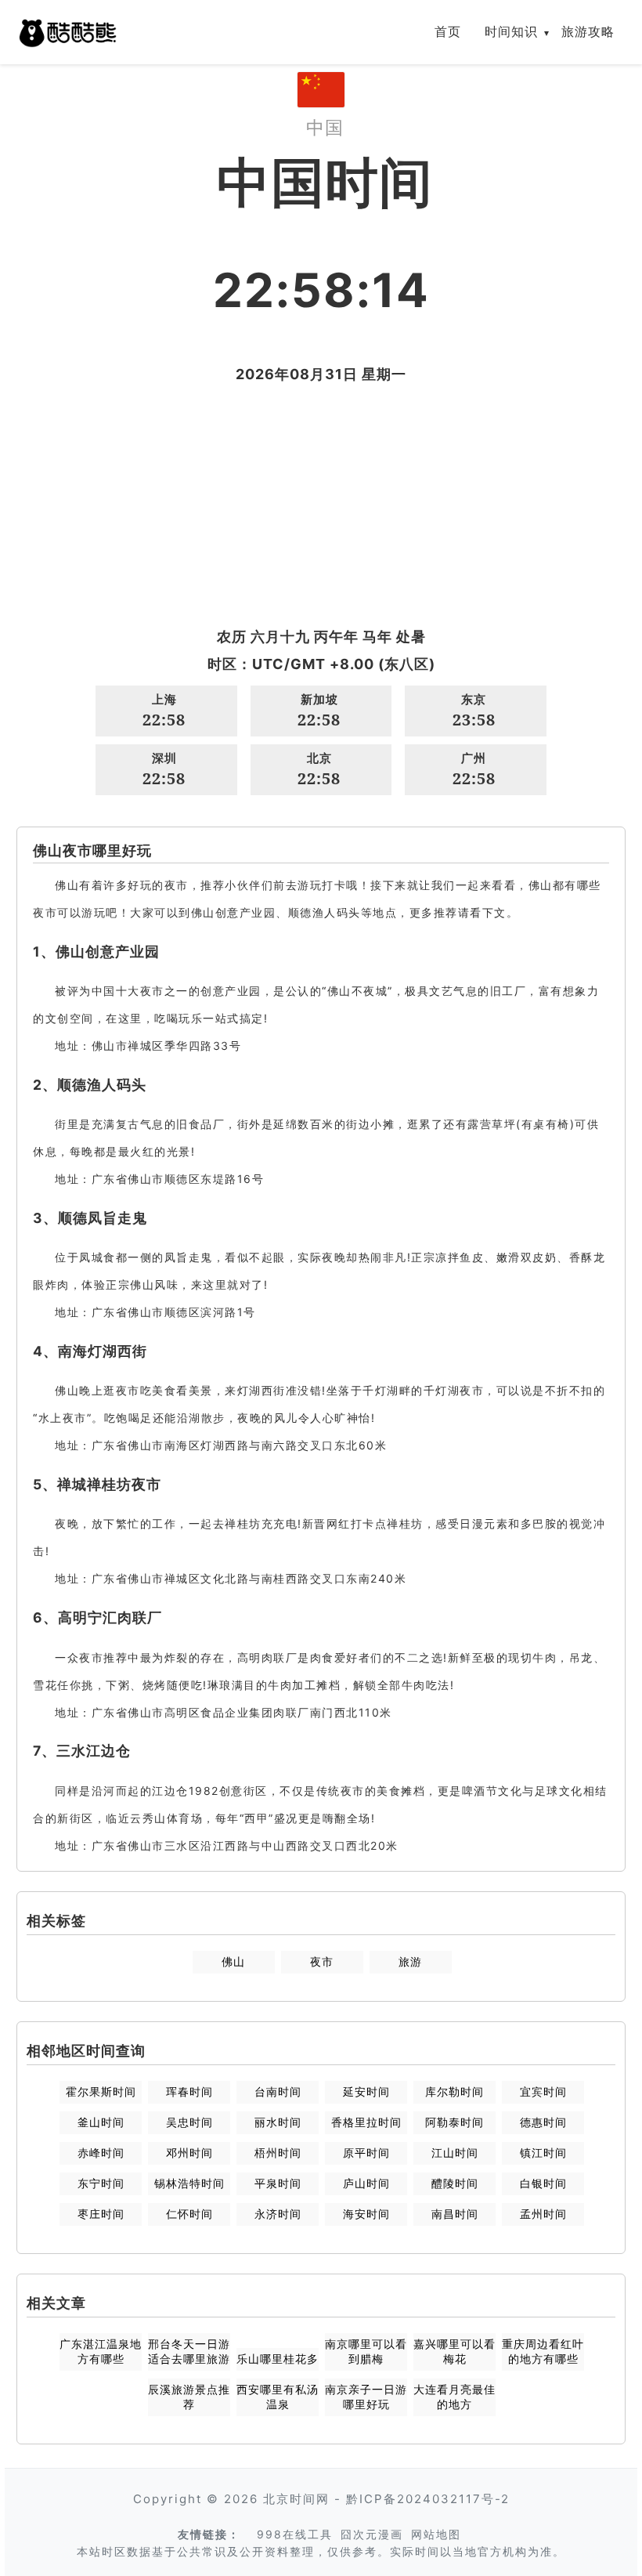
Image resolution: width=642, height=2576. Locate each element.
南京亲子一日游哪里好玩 (366, 2397)
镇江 (543, 2153)
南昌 (455, 2214)
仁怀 (189, 2214)
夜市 (322, 1961)
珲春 (189, 2091)
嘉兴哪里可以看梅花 (454, 2351)
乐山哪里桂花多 (278, 2359)
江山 (455, 2153)
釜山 (101, 2122)
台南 (278, 2091)
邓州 (189, 2153)
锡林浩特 (189, 2183)
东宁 (101, 2183)
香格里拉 (366, 2122)
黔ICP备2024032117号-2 (428, 2499)
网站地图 (436, 2534)
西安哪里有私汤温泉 (278, 2397)
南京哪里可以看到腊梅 (366, 2351)
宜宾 (543, 2091)
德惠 (543, 2122)
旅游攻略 (588, 31)
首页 (448, 31)
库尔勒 (454, 2091)
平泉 (278, 2183)
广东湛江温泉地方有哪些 (101, 2351)
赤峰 (101, 2153)
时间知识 (511, 31)
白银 (543, 2183)
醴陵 (455, 2183)
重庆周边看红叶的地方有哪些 (543, 2351)
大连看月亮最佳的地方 (454, 2397)
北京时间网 (296, 2499)
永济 (278, 2214)
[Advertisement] (321, 505)
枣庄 (101, 2214)
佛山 (233, 1961)
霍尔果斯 (101, 2091)
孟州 (543, 2214)
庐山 (366, 2183)
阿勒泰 (454, 2122)
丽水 (278, 2122)
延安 (366, 2091)
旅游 (410, 1961)
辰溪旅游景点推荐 (189, 2397)
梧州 (278, 2153)
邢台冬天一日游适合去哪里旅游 (189, 2351)
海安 (366, 2214)
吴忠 (189, 2122)
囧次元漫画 (372, 2534)
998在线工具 (295, 2534)
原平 (366, 2153)
